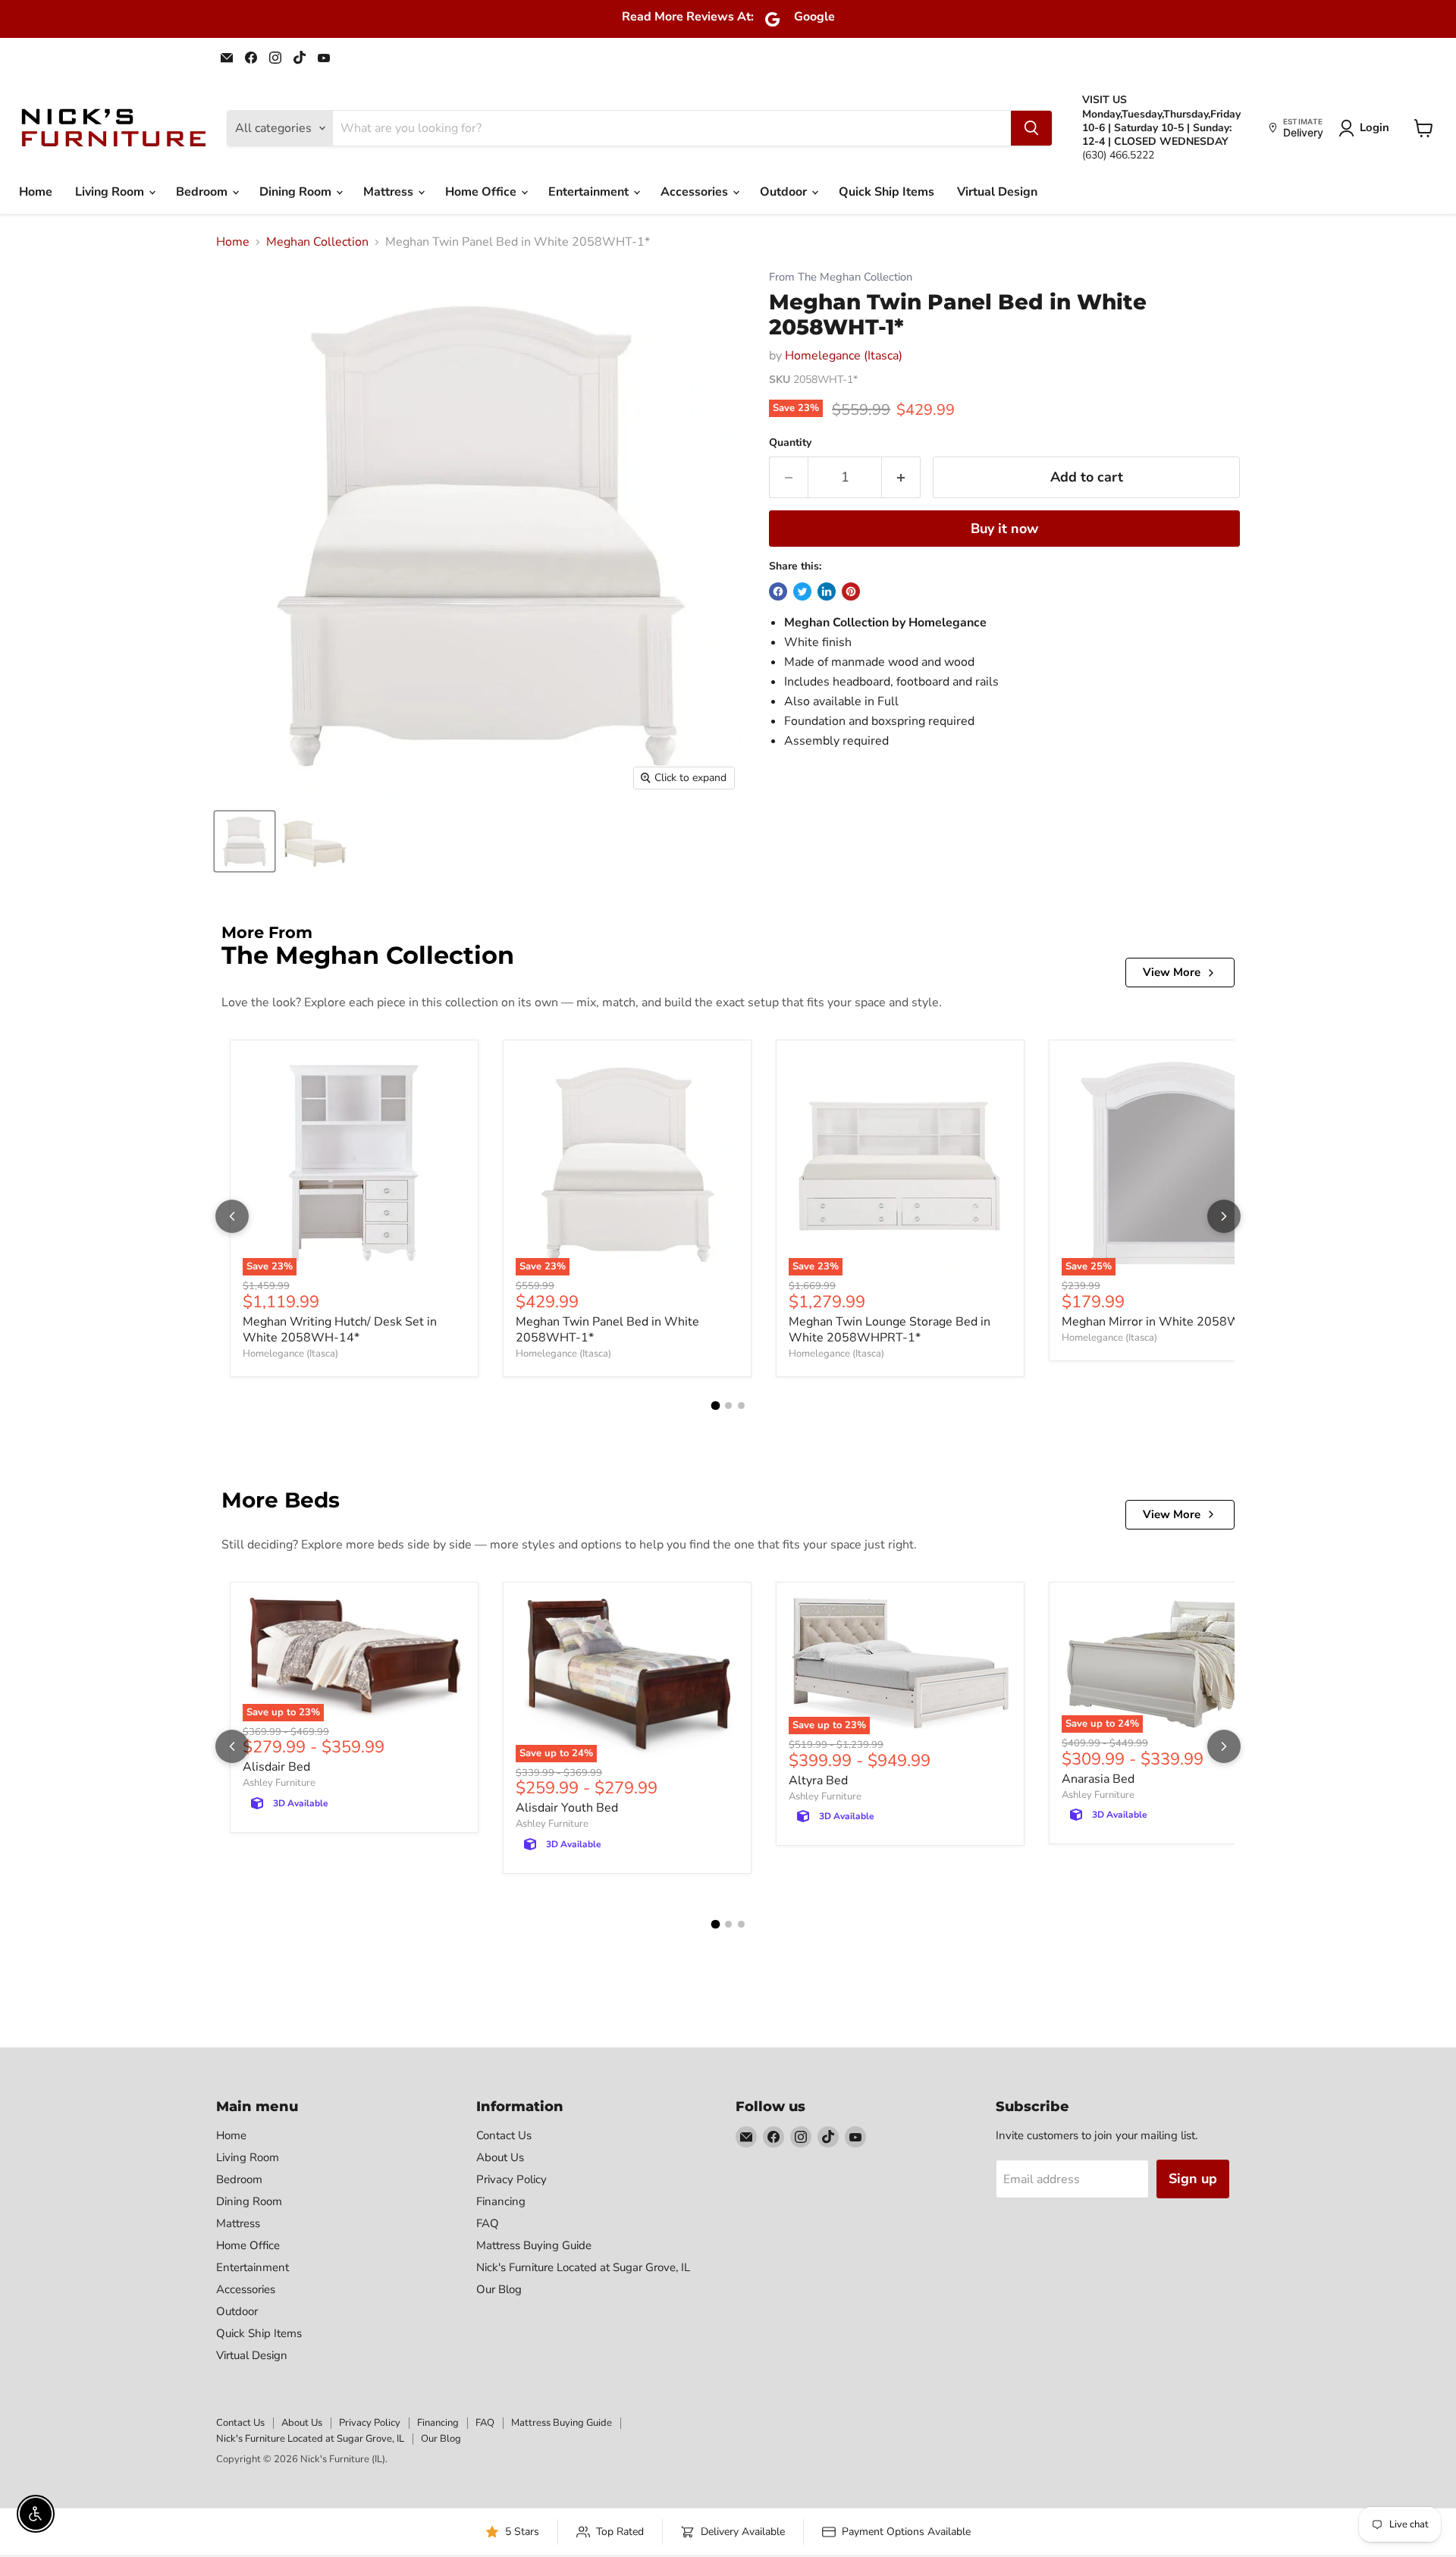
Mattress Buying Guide (534, 2245)
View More (1172, 972)
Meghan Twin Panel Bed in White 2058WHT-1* (607, 1330)
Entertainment (590, 192)
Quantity (790, 443)
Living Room (111, 192)
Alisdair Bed (276, 1767)
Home (36, 192)
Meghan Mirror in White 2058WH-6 (1162, 1322)
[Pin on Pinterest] (851, 591)
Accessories (696, 192)
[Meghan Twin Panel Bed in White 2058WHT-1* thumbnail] (245, 841)
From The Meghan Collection (841, 277)
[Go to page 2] (728, 1406)
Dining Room (297, 192)
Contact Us (504, 2135)
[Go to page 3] (741, 1406)
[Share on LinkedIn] (827, 591)
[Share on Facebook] (778, 591)
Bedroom (203, 192)
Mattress (390, 192)
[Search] (1031, 128)
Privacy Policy (511, 2179)
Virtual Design (997, 192)
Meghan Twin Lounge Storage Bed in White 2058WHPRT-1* (890, 1330)
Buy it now (1004, 529)
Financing (501, 2201)
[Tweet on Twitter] (802, 591)
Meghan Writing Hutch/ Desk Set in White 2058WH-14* (340, 1330)
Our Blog (499, 2289)
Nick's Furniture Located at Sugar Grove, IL (583, 2267)
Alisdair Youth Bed (567, 1808)
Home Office (482, 192)
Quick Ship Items (886, 192)
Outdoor (785, 192)
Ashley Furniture (279, 1783)
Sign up (1193, 2179)
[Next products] (1224, 1216)
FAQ (488, 2223)
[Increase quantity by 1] (901, 477)
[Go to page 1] (715, 1406)
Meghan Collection (317, 242)
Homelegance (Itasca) (844, 356)
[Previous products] (232, 1216)
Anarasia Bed (1098, 1779)
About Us (500, 2157)
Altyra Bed (818, 1780)
